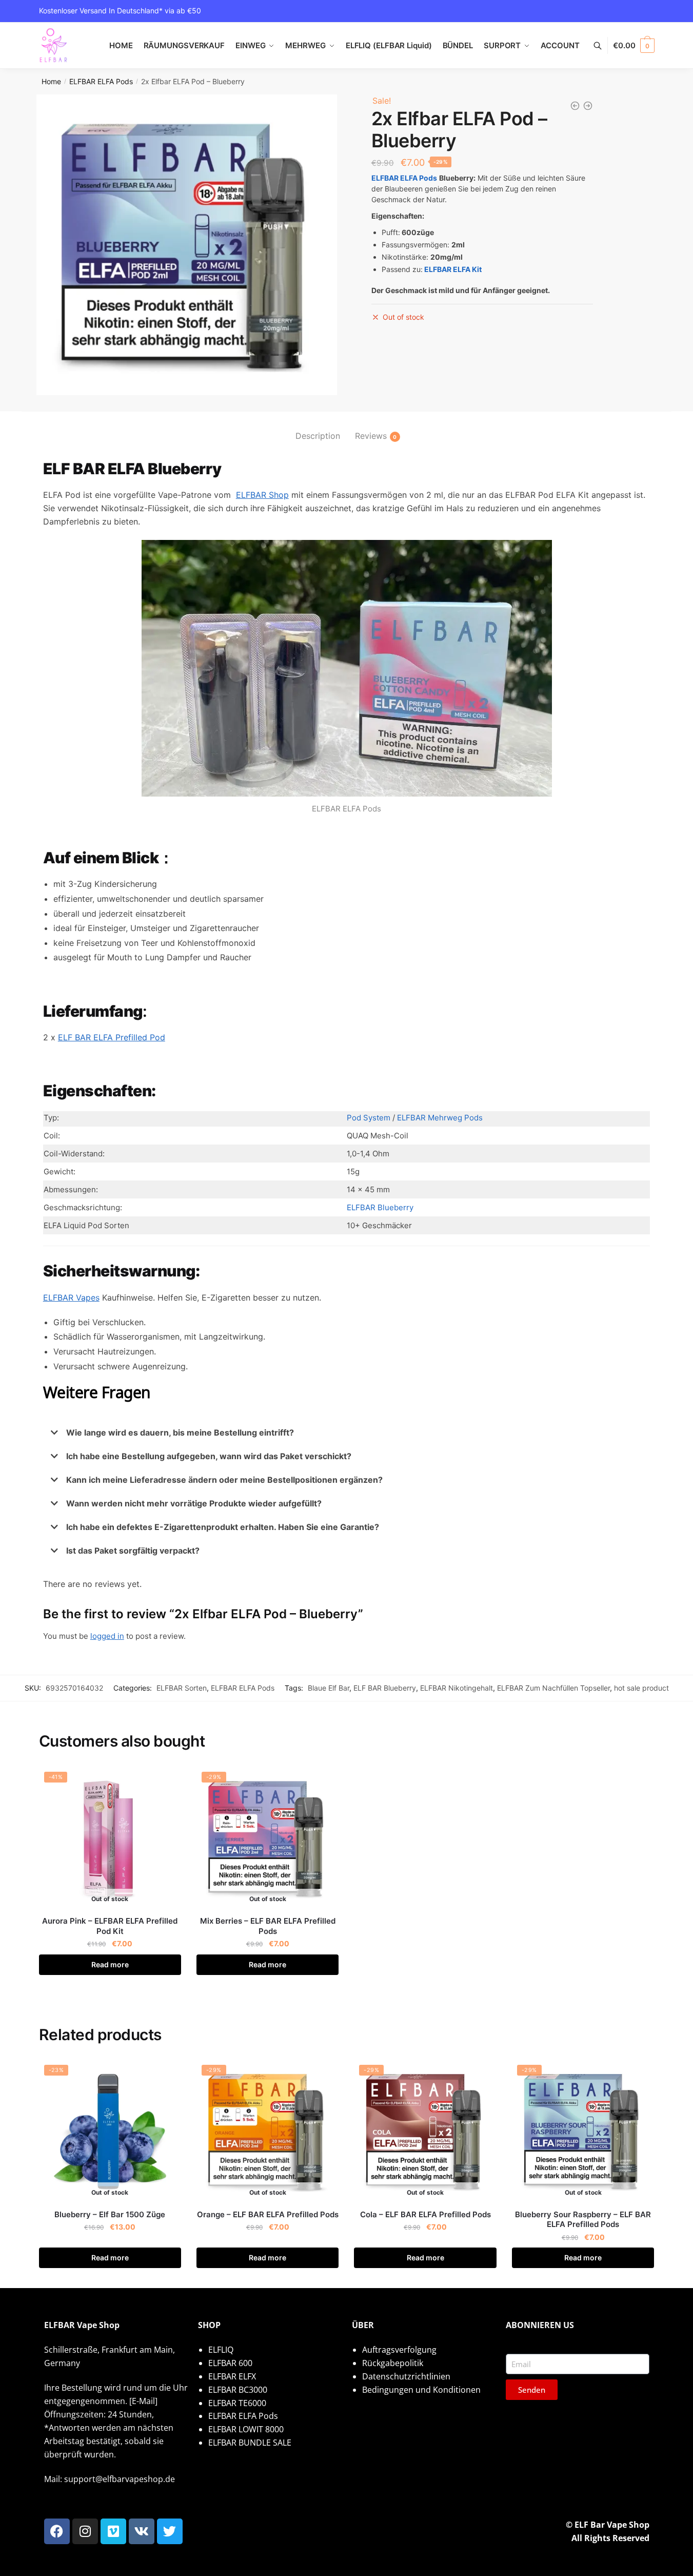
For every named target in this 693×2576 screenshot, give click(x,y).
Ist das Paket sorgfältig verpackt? (133, 1551)
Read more (110, 1964)
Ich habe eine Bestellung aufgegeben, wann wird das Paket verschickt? (209, 1456)
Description (318, 436)
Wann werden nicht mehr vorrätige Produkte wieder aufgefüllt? (194, 1503)
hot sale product (641, 1688)
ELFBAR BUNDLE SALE (250, 2443)
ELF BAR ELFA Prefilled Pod (112, 1037)
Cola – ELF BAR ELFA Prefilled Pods (425, 2214)
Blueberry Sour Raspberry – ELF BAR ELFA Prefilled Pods (583, 2220)
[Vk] (142, 2531)
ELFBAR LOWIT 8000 (246, 2429)
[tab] (318, 428)
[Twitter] (170, 2531)
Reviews (371, 436)
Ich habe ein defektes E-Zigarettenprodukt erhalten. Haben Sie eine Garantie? (223, 1527)
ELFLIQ (221, 2350)
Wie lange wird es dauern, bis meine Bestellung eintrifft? (180, 1432)
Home (51, 81)
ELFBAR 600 (230, 2363)
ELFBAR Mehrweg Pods (440, 1118)
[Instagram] (85, 2531)
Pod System (369, 1118)
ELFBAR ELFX (232, 2376)
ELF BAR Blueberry (385, 1688)
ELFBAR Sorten (182, 1688)
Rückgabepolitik (393, 2363)
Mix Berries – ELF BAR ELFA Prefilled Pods (268, 1926)
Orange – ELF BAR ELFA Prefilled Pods (268, 2214)
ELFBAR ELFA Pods (101, 81)
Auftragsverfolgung (399, 2350)
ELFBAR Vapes (71, 1297)
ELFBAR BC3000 (238, 2390)
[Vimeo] (113, 2531)
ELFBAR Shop (262, 495)
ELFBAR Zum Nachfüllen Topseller (553, 1688)
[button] (347, 1432)
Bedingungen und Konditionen (421, 2390)
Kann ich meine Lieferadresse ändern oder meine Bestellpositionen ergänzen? (224, 1480)
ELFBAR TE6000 (237, 2403)
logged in (107, 1636)
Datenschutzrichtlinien (406, 2376)
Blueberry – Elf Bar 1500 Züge (110, 2214)
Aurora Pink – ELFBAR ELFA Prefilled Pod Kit (110, 1926)
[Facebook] (57, 2531)
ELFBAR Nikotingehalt (457, 1688)
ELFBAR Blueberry (380, 1207)
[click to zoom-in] (187, 245)
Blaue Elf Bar (329, 1688)
